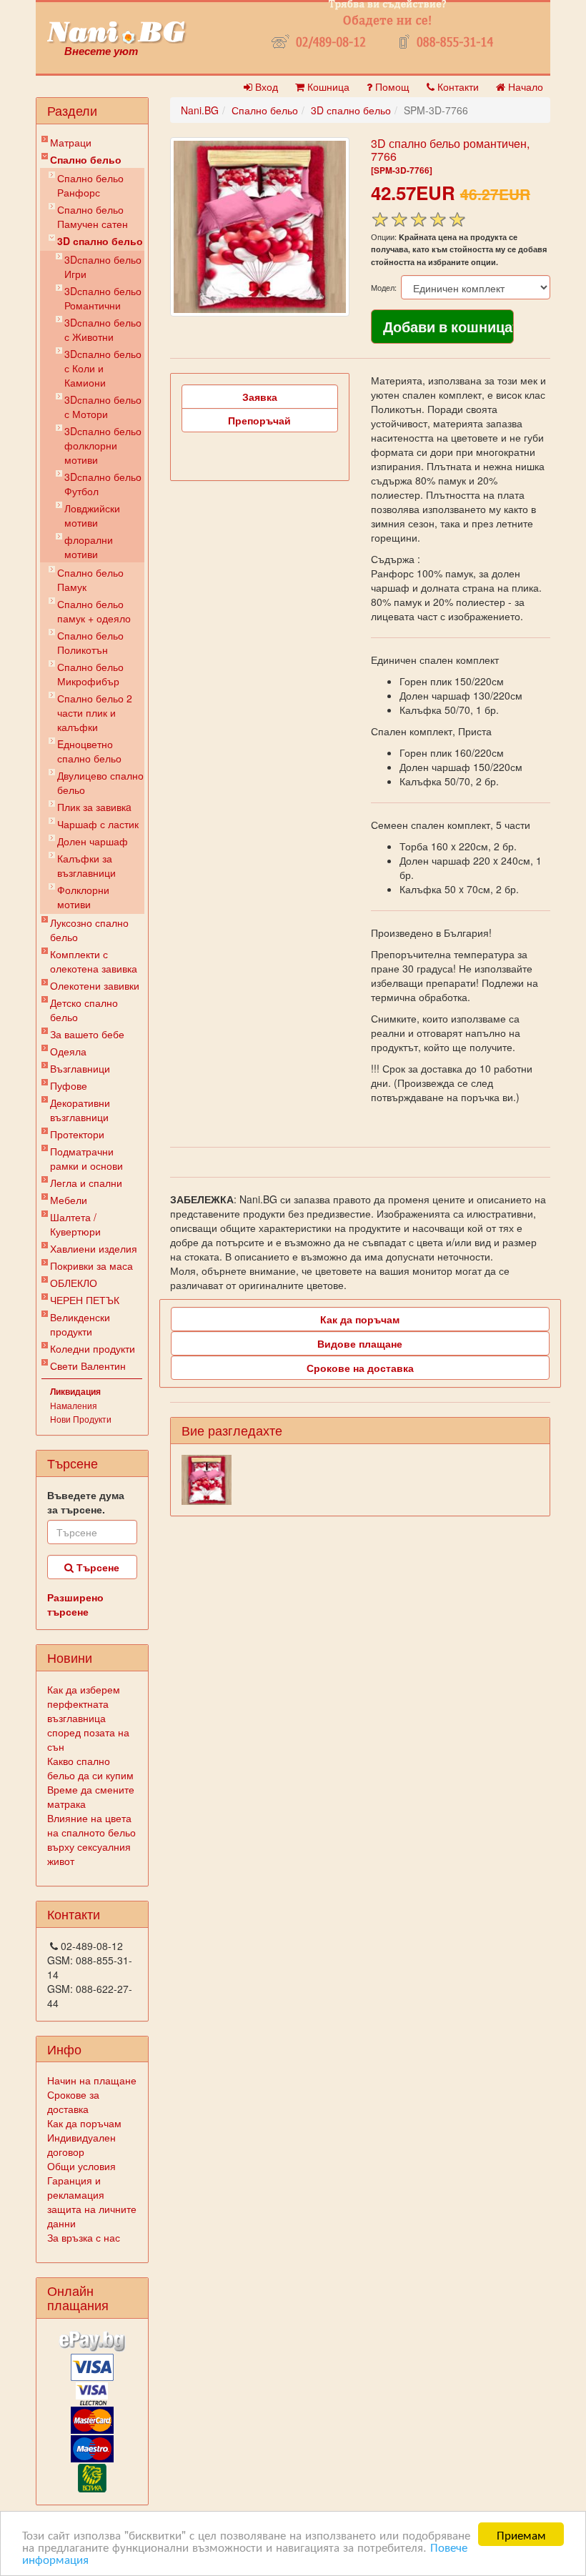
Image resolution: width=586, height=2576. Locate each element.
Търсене (96, 1567)
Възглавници (80, 1068)
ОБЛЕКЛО (74, 1283)
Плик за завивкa (94, 807)
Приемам (521, 2534)
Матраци (71, 142)
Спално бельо (86, 159)
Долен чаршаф (93, 841)
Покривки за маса (91, 1265)
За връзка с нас (84, 2237)
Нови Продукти (81, 1419)
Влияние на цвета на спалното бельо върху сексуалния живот (91, 1839)
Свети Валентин (88, 1366)
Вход (265, 86)
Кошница (327, 86)
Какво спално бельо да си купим (90, 1768)
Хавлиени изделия (94, 1248)
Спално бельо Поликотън (90, 642)
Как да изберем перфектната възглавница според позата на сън (88, 1718)
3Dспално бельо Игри (103, 267)
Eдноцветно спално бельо (89, 751)
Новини (70, 1657)
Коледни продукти (93, 1348)
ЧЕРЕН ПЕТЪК (85, 1300)
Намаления (74, 1405)
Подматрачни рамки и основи (86, 1158)
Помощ (391, 86)
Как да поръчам (84, 2123)
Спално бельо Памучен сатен (93, 217)
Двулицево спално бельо (100, 782)
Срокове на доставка (360, 1368)
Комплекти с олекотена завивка (94, 961)
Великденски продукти (80, 1324)
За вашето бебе (87, 1034)
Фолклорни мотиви (83, 897)
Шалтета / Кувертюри (75, 1224)
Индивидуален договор (81, 2144)
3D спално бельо (100, 241)
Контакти (457, 86)
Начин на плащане (92, 2080)
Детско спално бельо (84, 1010)
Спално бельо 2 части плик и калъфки (95, 712)
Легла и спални (86, 1183)
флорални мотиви (89, 547)
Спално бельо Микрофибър (90, 674)
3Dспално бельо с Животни (103, 329)
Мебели (69, 1200)
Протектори (77, 1134)
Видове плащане (360, 1343)
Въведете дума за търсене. (86, 1502)
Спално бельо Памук (90, 580)
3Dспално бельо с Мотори (103, 407)
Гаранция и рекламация (76, 2187)
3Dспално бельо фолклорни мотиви (103, 445)
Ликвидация (75, 1391)
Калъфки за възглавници (86, 865)
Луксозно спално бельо (89, 930)
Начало (524, 86)
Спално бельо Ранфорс (90, 185)
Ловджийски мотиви (92, 515)
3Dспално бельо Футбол (103, 484)
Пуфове (69, 1085)
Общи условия (81, 2166)
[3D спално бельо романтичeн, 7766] (260, 227)
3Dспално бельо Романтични (103, 298)
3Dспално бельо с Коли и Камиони (103, 368)
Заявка (260, 397)
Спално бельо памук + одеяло (94, 611)
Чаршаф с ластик (98, 824)
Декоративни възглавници (80, 1110)
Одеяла (68, 1051)
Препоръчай (259, 420)
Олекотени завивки (95, 985)
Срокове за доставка (73, 2102)
